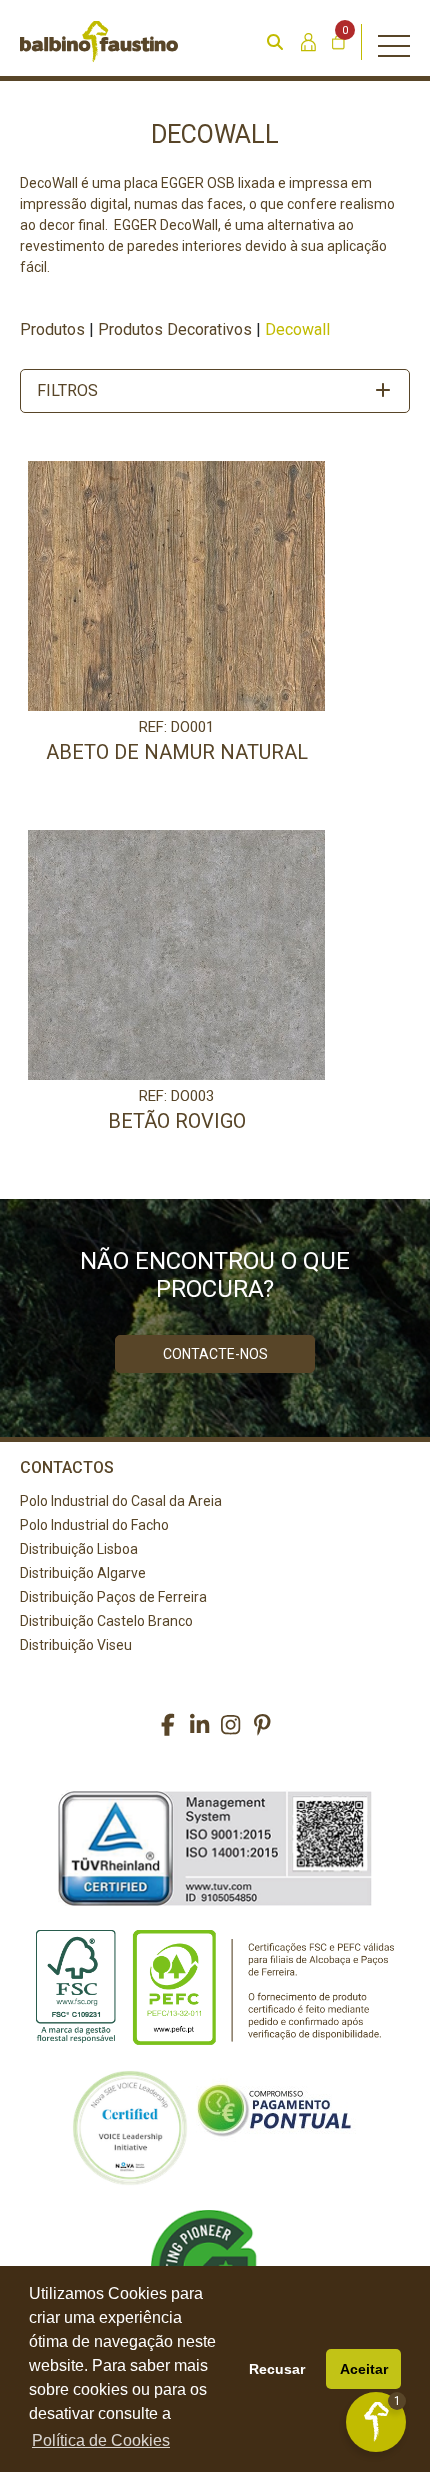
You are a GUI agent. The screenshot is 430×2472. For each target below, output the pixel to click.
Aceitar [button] (364, 2369)
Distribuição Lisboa (79, 1549)
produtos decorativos (175, 329)
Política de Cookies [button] (101, 2440)
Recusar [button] (277, 2369)
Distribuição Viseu (76, 1645)
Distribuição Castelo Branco (106, 1621)
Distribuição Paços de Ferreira (113, 1597)
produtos (52, 329)
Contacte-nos (215, 1354)
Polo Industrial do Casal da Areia (121, 1501)
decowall (297, 329)
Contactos (67, 1467)
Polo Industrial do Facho (94, 1525)
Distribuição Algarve (83, 1573)
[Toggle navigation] (394, 42)
